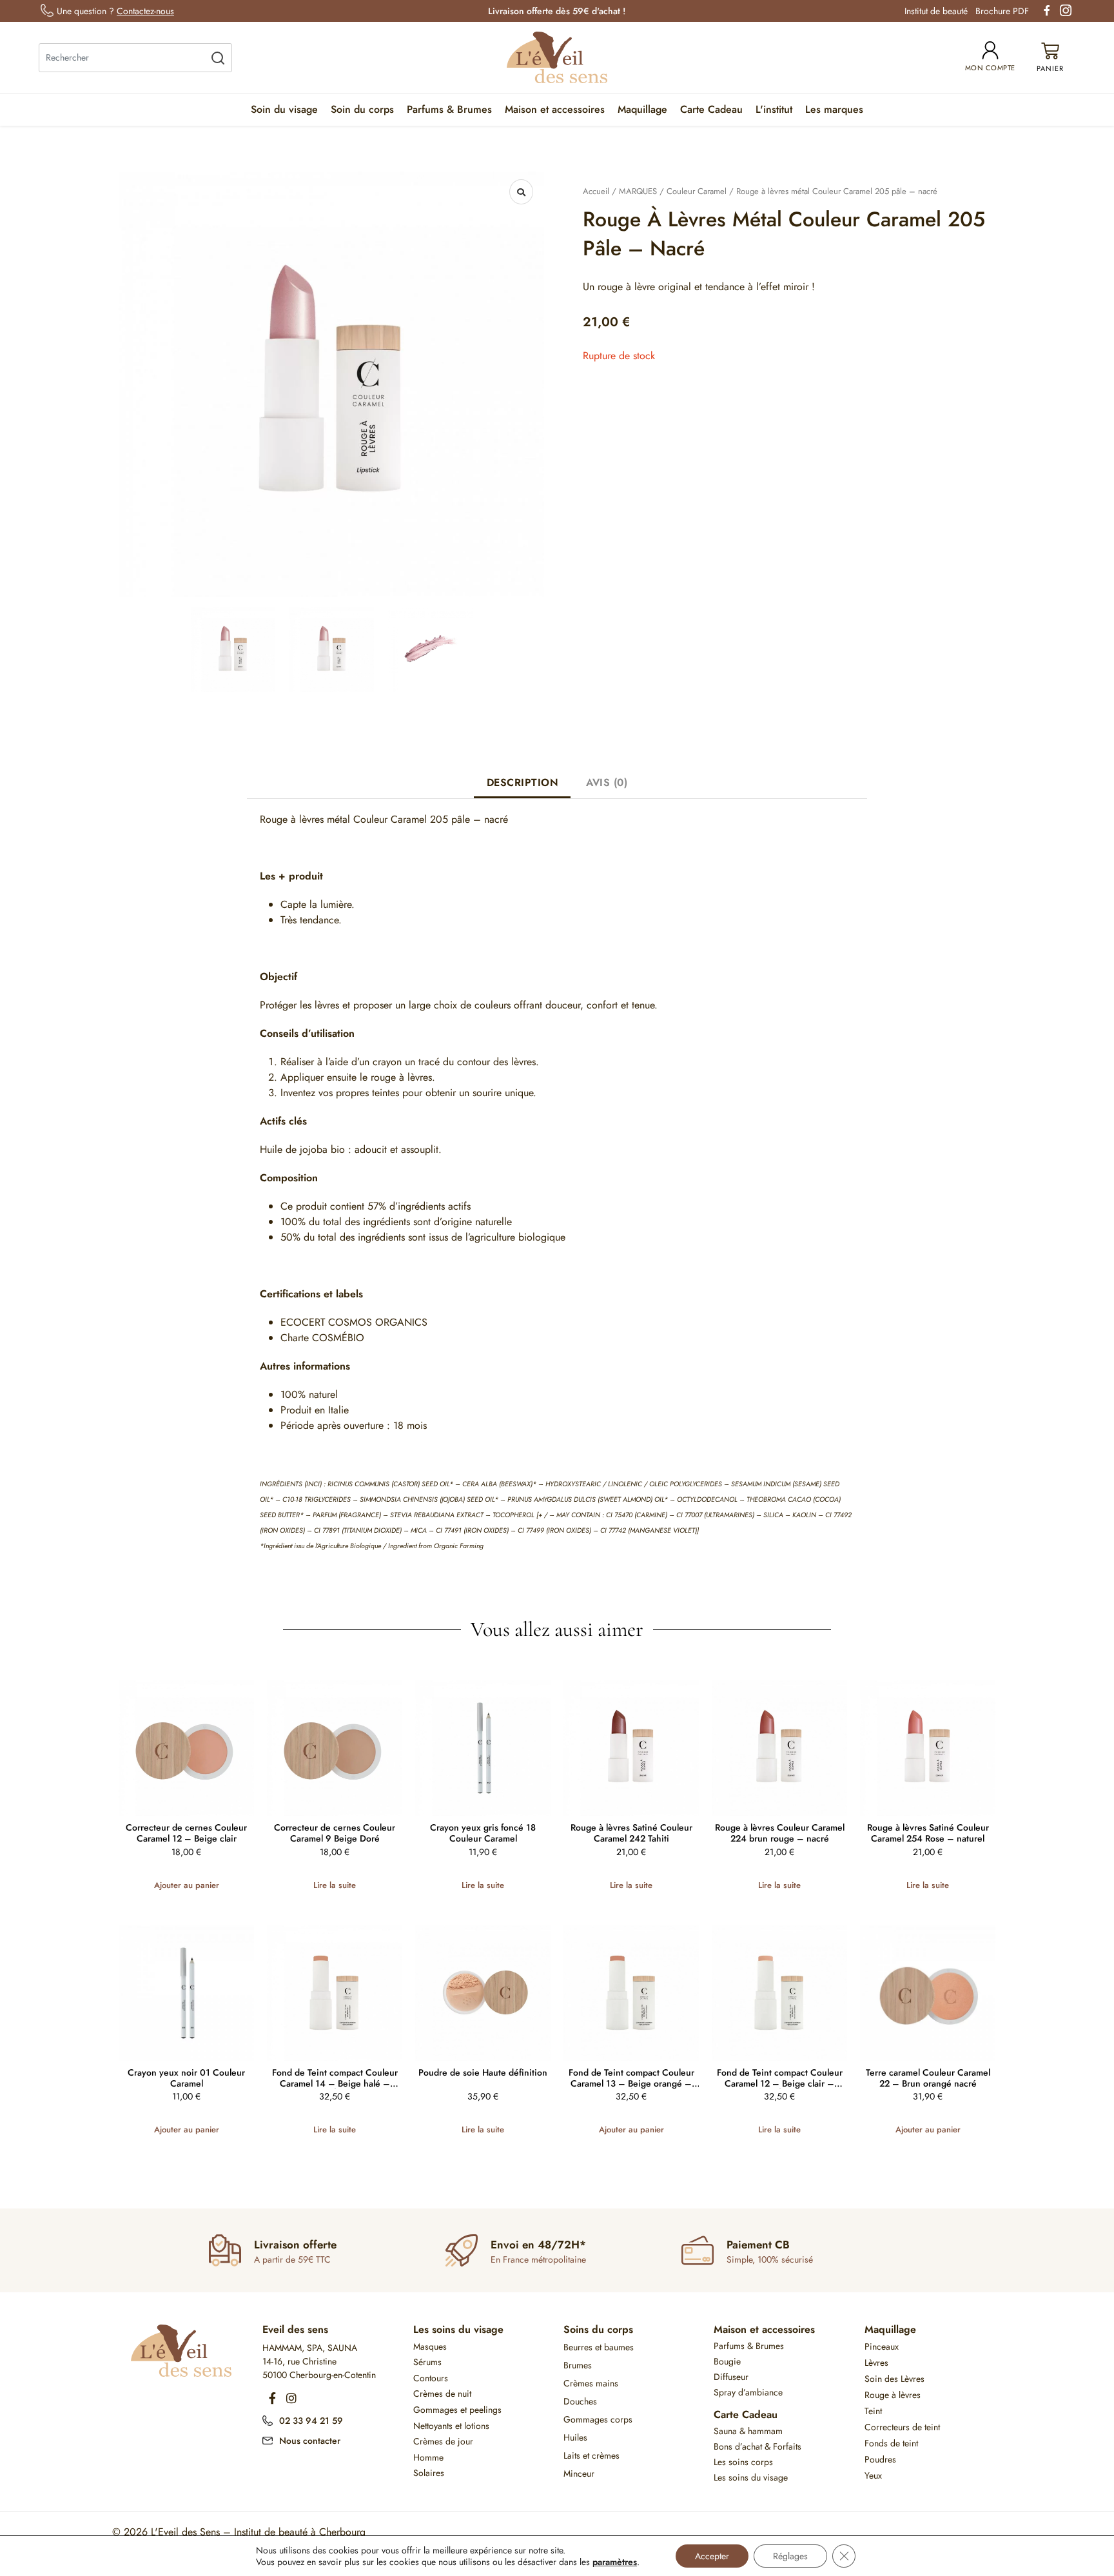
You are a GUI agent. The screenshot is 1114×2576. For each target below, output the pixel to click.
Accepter (712, 2556)
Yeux (873, 2475)
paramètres (615, 2562)
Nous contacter (310, 2441)
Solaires (429, 2473)
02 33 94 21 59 (311, 2421)
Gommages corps (598, 2419)
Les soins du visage (458, 2329)
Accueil (596, 191)
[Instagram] (291, 2398)
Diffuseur (731, 2377)
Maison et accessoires (555, 109)
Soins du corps (598, 2329)
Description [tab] (523, 782)
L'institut (774, 109)
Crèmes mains (591, 2383)
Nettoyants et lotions (451, 2426)
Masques (430, 2346)
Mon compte (990, 68)
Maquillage (642, 109)
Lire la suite (335, 1885)
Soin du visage (284, 109)
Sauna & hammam (748, 2431)
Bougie (727, 2361)
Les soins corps (743, 2462)
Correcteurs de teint (902, 2427)
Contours (431, 2378)
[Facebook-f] (272, 2398)
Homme (428, 2457)
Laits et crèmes (591, 2455)
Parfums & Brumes (449, 109)
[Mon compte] (990, 50)
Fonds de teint (891, 2443)
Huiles (575, 2437)
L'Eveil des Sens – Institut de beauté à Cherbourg (258, 2532)
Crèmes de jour (443, 2441)
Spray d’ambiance (748, 2392)
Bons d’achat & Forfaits (757, 2446)
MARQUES (638, 191)
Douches (580, 2401)
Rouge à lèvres (893, 2395)
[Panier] (1050, 58)
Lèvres (876, 2363)
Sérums (427, 2362)
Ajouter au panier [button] (187, 1885)
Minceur (579, 2473)
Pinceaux (882, 2346)
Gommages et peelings (457, 2410)
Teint (873, 2411)
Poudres (880, 2459)
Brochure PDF (1002, 11)
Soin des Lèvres (894, 2379)
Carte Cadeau (711, 109)
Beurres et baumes (599, 2347)
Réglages (790, 2556)
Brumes (578, 2365)
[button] (521, 192)
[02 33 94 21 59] (268, 2419)
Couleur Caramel (697, 191)
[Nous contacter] (268, 2439)
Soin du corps (362, 109)
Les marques (834, 109)
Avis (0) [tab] (607, 782)
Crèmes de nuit (442, 2394)
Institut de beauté (936, 11)
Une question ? (115, 11)
